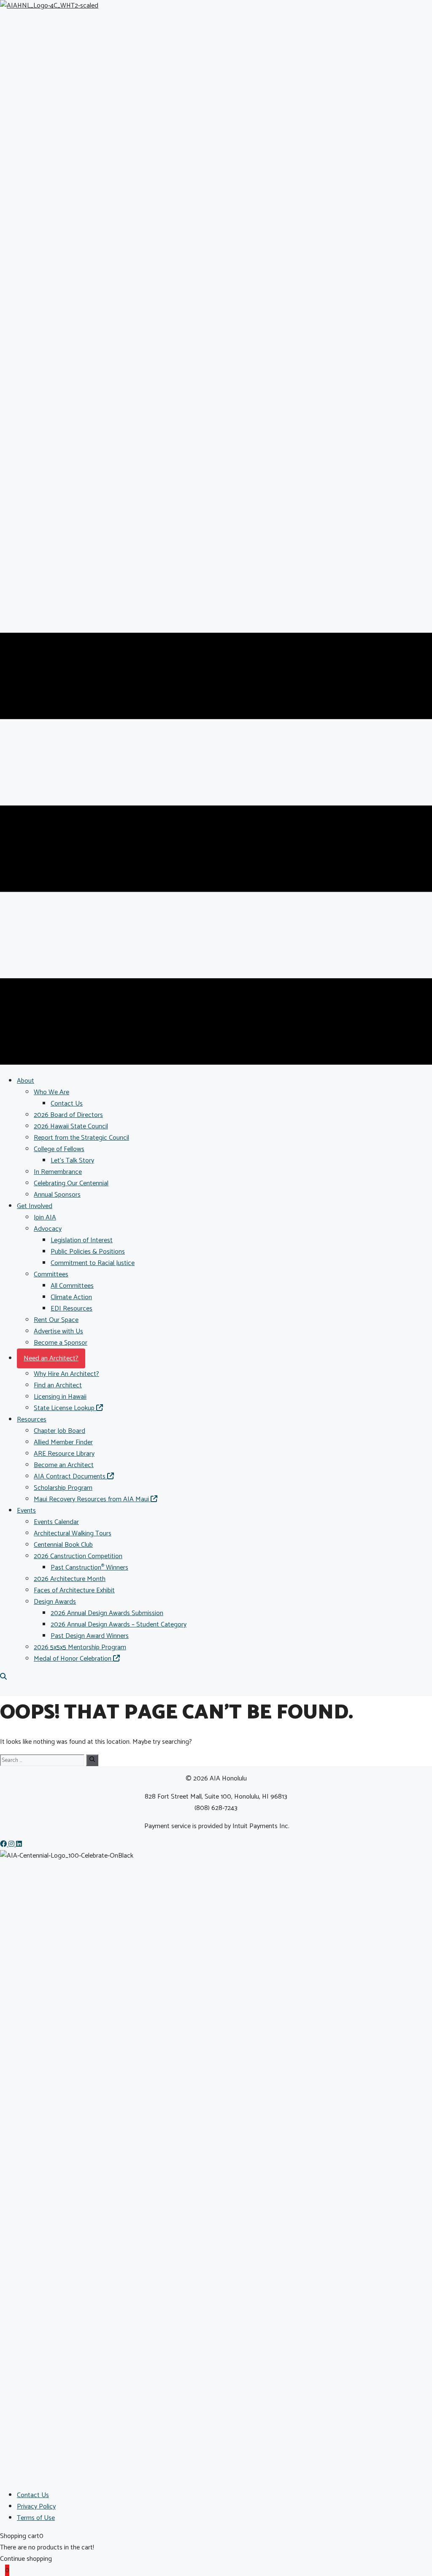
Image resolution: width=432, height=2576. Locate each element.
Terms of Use (36, 2518)
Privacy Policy (36, 2507)
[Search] (92, 1760)
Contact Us (33, 2495)
